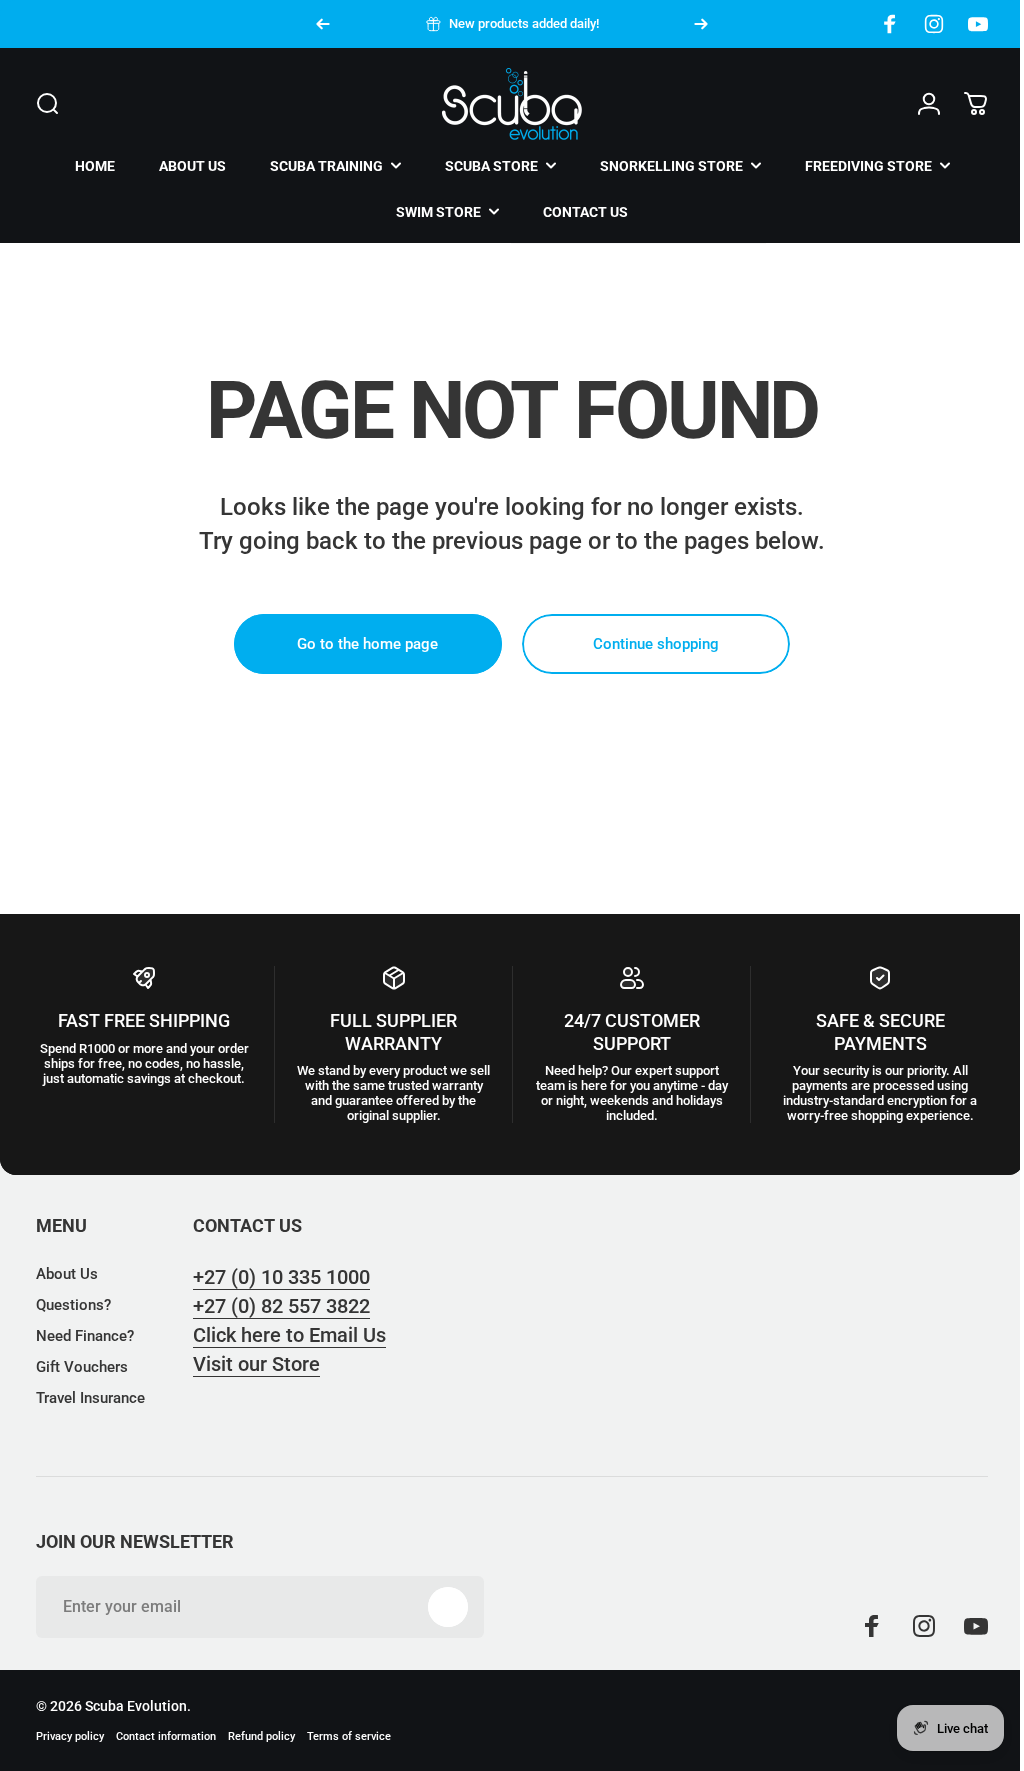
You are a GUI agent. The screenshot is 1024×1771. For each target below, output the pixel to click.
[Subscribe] (448, 1607)
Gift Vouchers (82, 1367)
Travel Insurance (90, 1398)
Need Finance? (85, 1336)
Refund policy (261, 1736)
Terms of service (349, 1736)
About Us (67, 1274)
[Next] (701, 24)
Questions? (73, 1305)
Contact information (166, 1736)
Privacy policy (70, 1736)
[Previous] (323, 24)
